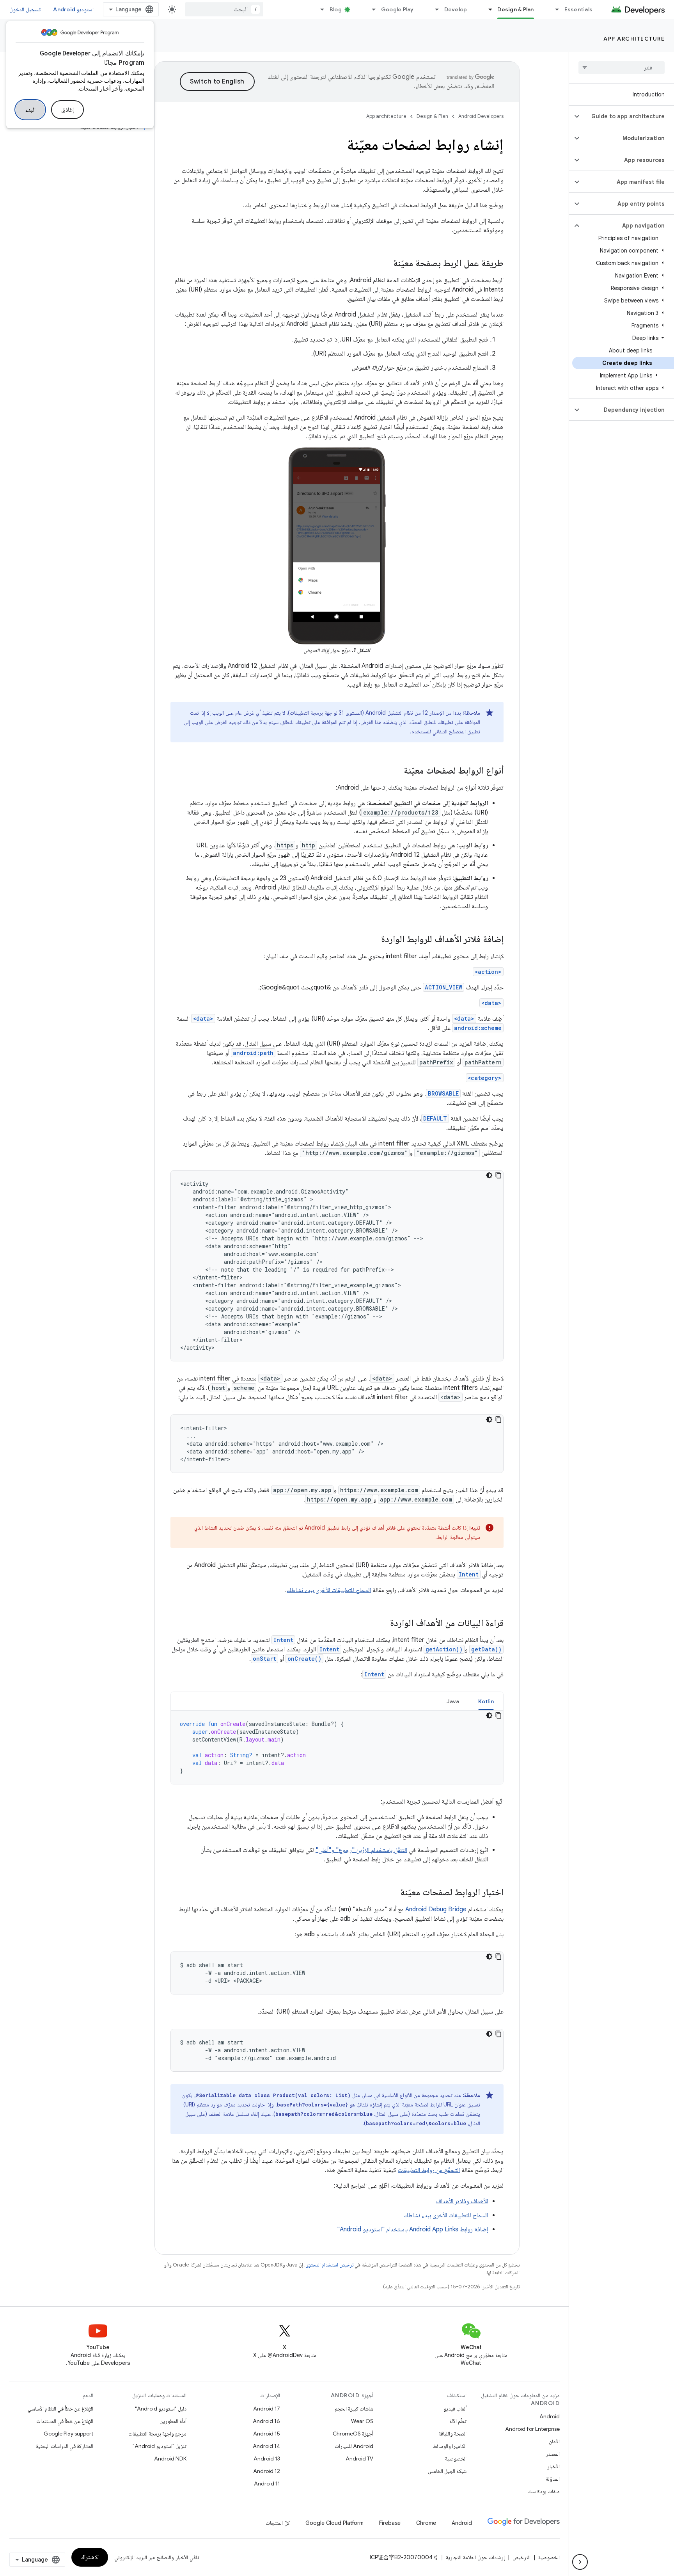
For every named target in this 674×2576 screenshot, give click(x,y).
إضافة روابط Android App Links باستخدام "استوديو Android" (412, 2229)
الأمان (554, 2441)
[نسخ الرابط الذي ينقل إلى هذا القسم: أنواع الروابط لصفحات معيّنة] (396, 771)
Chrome (426, 2523)
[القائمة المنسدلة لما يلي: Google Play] (371, 9)
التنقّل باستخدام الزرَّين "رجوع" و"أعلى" (361, 1850)
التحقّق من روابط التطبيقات (429, 2170)
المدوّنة (553, 2479)
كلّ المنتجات (278, 2523)
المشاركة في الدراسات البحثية (65, 2446)
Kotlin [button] (486, 1701)
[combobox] (224, 9)
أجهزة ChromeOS (353, 2434)
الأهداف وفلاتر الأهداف (462, 2201)
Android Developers (481, 116)
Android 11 (267, 2483)
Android (550, 2416)
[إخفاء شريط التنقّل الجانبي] (580, 2562)
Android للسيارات (354, 2446)
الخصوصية (456, 2459)
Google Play (397, 9)
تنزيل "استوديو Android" (160, 2446)
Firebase (390, 2523)
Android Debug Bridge (436, 1909)
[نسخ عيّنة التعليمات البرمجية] (498, 1175)
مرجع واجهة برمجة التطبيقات (157, 2434)
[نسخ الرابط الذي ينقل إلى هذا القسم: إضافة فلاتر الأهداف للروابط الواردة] (373, 940)
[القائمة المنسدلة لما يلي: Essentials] (554, 9)
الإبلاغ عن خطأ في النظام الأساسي (60, 2409)
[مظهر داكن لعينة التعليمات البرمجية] (489, 1175)
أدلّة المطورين (173, 2421)
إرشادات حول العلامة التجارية (475, 2557)
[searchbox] (622, 68)
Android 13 (267, 2459)
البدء (30, 110)
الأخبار (553, 2466)
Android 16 (266, 2421)
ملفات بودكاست (544, 2491)
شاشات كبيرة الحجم (354, 2409)
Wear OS (362, 2421)
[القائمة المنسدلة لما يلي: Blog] (319, 9)
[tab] (486, 1701)
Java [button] (453, 1701)
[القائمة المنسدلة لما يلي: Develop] (434, 9)
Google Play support (68, 2434)
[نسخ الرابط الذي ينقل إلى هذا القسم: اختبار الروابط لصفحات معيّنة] (392, 1893)
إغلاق (67, 110)
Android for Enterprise (532, 2429)
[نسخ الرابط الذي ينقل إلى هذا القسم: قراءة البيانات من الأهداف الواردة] (382, 1624)
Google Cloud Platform (334, 2523)
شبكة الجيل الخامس (447, 2471)
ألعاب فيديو (455, 2409)
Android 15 (267, 2434)
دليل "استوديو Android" (161, 2409)
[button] (628, 116)
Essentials (579, 9)
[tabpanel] (337, 1747)
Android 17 (267, 2409)
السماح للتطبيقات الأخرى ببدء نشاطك (329, 1590)
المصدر (553, 2454)
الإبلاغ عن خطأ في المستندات (65, 2421)
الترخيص (521, 2557)
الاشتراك (90, 2557)
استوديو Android (73, 9)
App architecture (634, 39)
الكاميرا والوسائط (450, 2446)
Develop (456, 9)
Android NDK (170, 2459)
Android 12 (267, 2471)
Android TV (359, 2459)
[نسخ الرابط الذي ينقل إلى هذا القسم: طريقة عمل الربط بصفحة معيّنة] (385, 264)
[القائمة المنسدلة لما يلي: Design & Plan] (487, 9)
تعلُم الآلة (458, 2421)
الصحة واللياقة (452, 2434)
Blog (336, 9)
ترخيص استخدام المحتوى (329, 2265)
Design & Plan (515, 9)
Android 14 (266, 2446)
